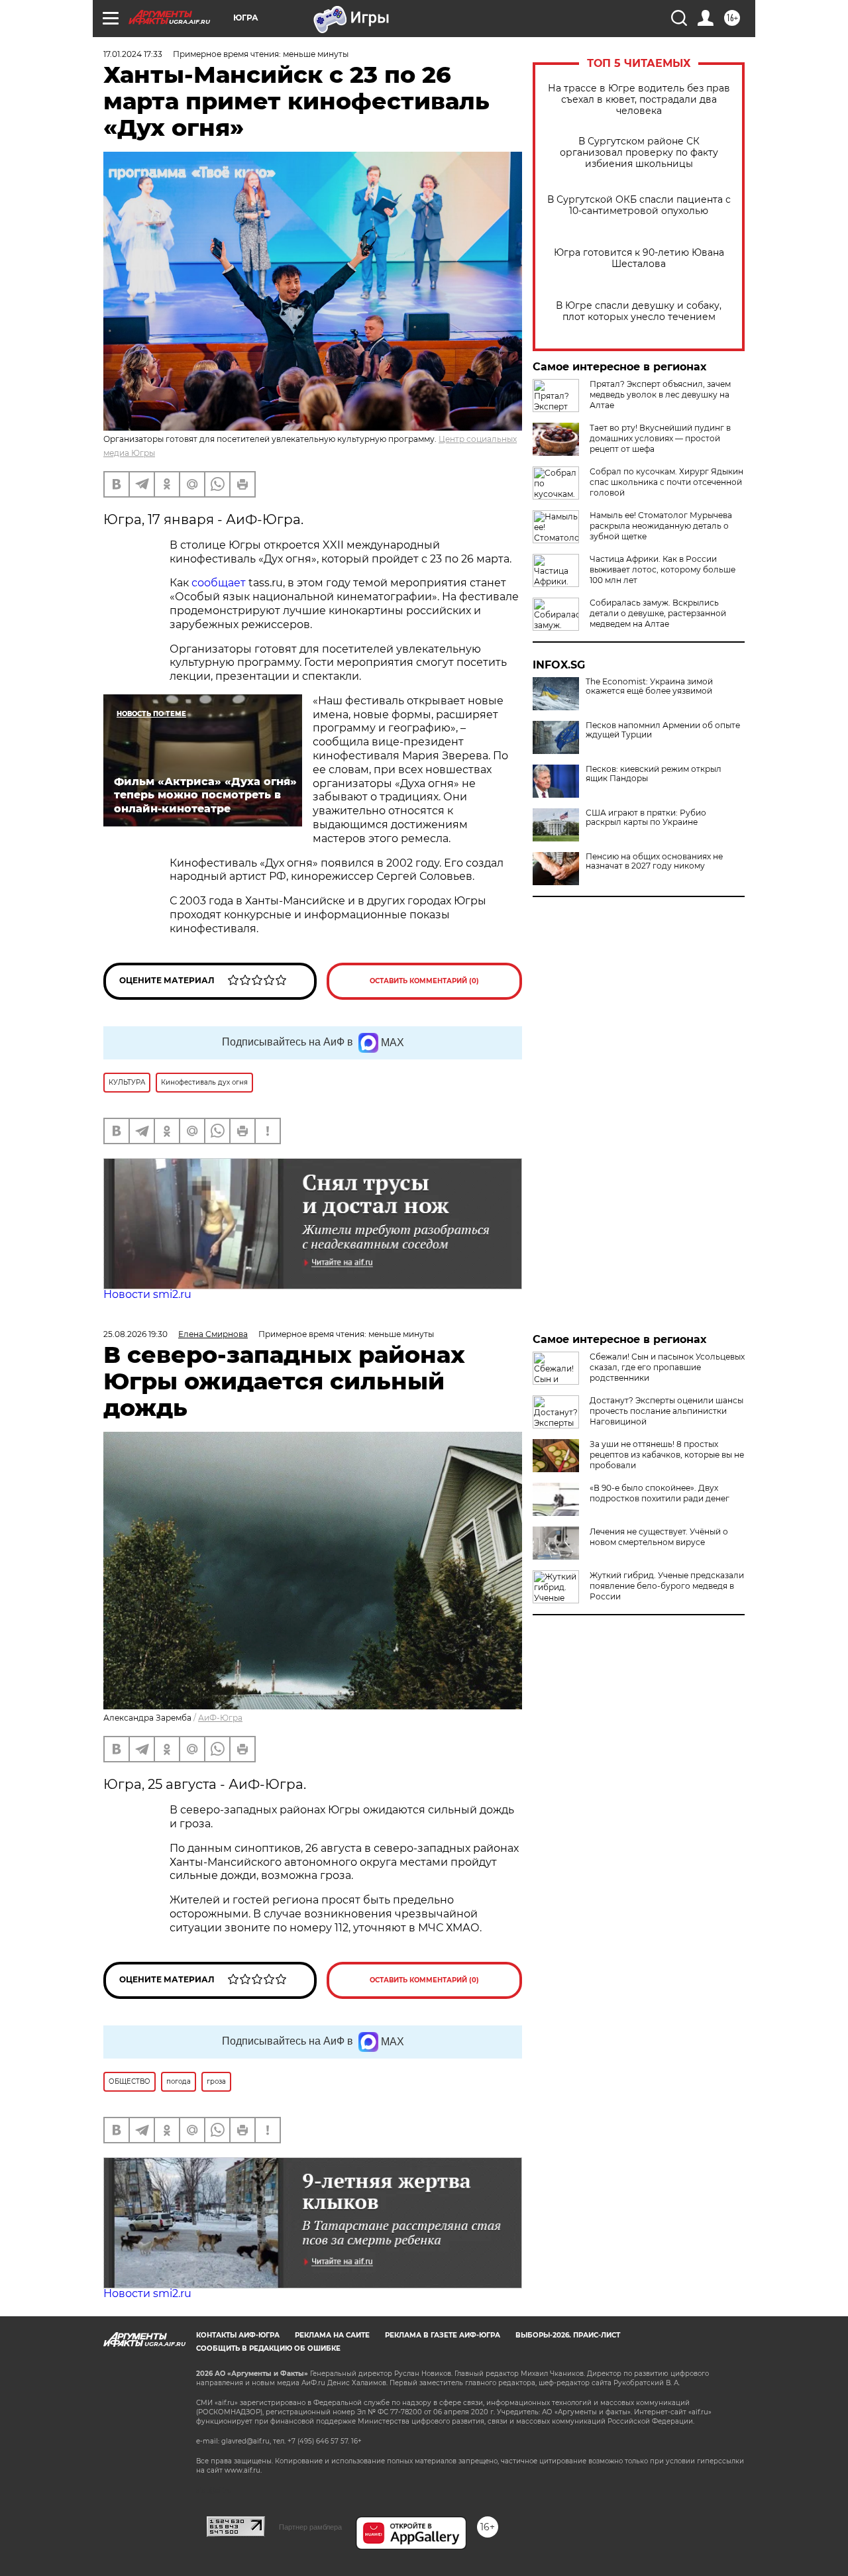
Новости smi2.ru (147, 1294)
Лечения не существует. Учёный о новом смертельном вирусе (659, 1537)
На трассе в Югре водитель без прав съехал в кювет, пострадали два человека (639, 100)
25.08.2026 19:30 (135, 1334)
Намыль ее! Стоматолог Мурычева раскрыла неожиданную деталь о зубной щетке (661, 526)
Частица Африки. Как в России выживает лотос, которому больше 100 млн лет (662, 569)
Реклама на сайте (332, 2335)
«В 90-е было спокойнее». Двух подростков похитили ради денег (660, 1493)
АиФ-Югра (220, 1718)
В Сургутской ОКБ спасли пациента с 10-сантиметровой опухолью (639, 205)
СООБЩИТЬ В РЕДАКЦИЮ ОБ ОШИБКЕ (268, 2348)
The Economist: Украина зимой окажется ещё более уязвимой (649, 686)
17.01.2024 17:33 (133, 54)
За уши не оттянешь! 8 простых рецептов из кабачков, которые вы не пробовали (667, 1455)
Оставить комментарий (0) (424, 981)
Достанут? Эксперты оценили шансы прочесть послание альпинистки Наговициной (666, 1411)
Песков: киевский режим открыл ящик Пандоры (654, 774)
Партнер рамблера (310, 2527)
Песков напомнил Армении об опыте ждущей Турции (663, 730)
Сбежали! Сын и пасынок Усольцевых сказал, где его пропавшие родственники (667, 1367)
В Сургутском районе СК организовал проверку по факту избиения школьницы (639, 153)
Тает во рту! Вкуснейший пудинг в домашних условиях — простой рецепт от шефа (660, 438)
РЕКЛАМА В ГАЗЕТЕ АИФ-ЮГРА (443, 2335)
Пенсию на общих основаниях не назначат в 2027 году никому (654, 861)
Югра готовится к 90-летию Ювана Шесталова (639, 258)
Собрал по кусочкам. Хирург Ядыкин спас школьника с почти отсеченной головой (666, 482)
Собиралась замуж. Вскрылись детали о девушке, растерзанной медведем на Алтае (658, 613)
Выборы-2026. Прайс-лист (568, 2335)
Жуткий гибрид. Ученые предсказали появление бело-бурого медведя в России (667, 1586)
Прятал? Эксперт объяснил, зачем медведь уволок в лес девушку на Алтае (660, 395)
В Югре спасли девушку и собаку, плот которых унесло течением (639, 311)
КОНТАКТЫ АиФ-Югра (238, 2335)
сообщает (220, 583)
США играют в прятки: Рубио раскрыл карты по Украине (646, 818)
